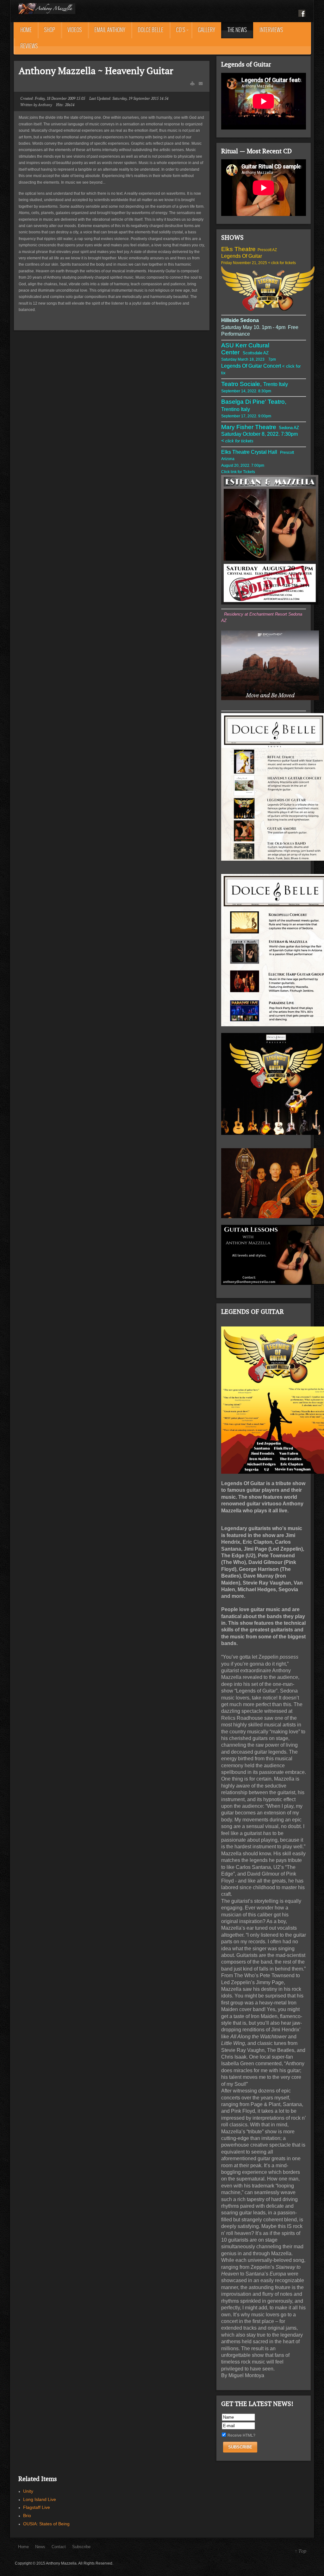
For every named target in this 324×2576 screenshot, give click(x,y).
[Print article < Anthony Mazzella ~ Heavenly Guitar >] (192, 83)
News (40, 2547)
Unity (28, 2491)
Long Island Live (40, 2499)
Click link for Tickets (239, 472)
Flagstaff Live (37, 2507)
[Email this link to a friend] (201, 83)
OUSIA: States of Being (46, 2524)
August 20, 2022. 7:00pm (243, 465)
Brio (27, 2516)
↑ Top (300, 2551)
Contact (59, 2547)
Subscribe (81, 2547)
